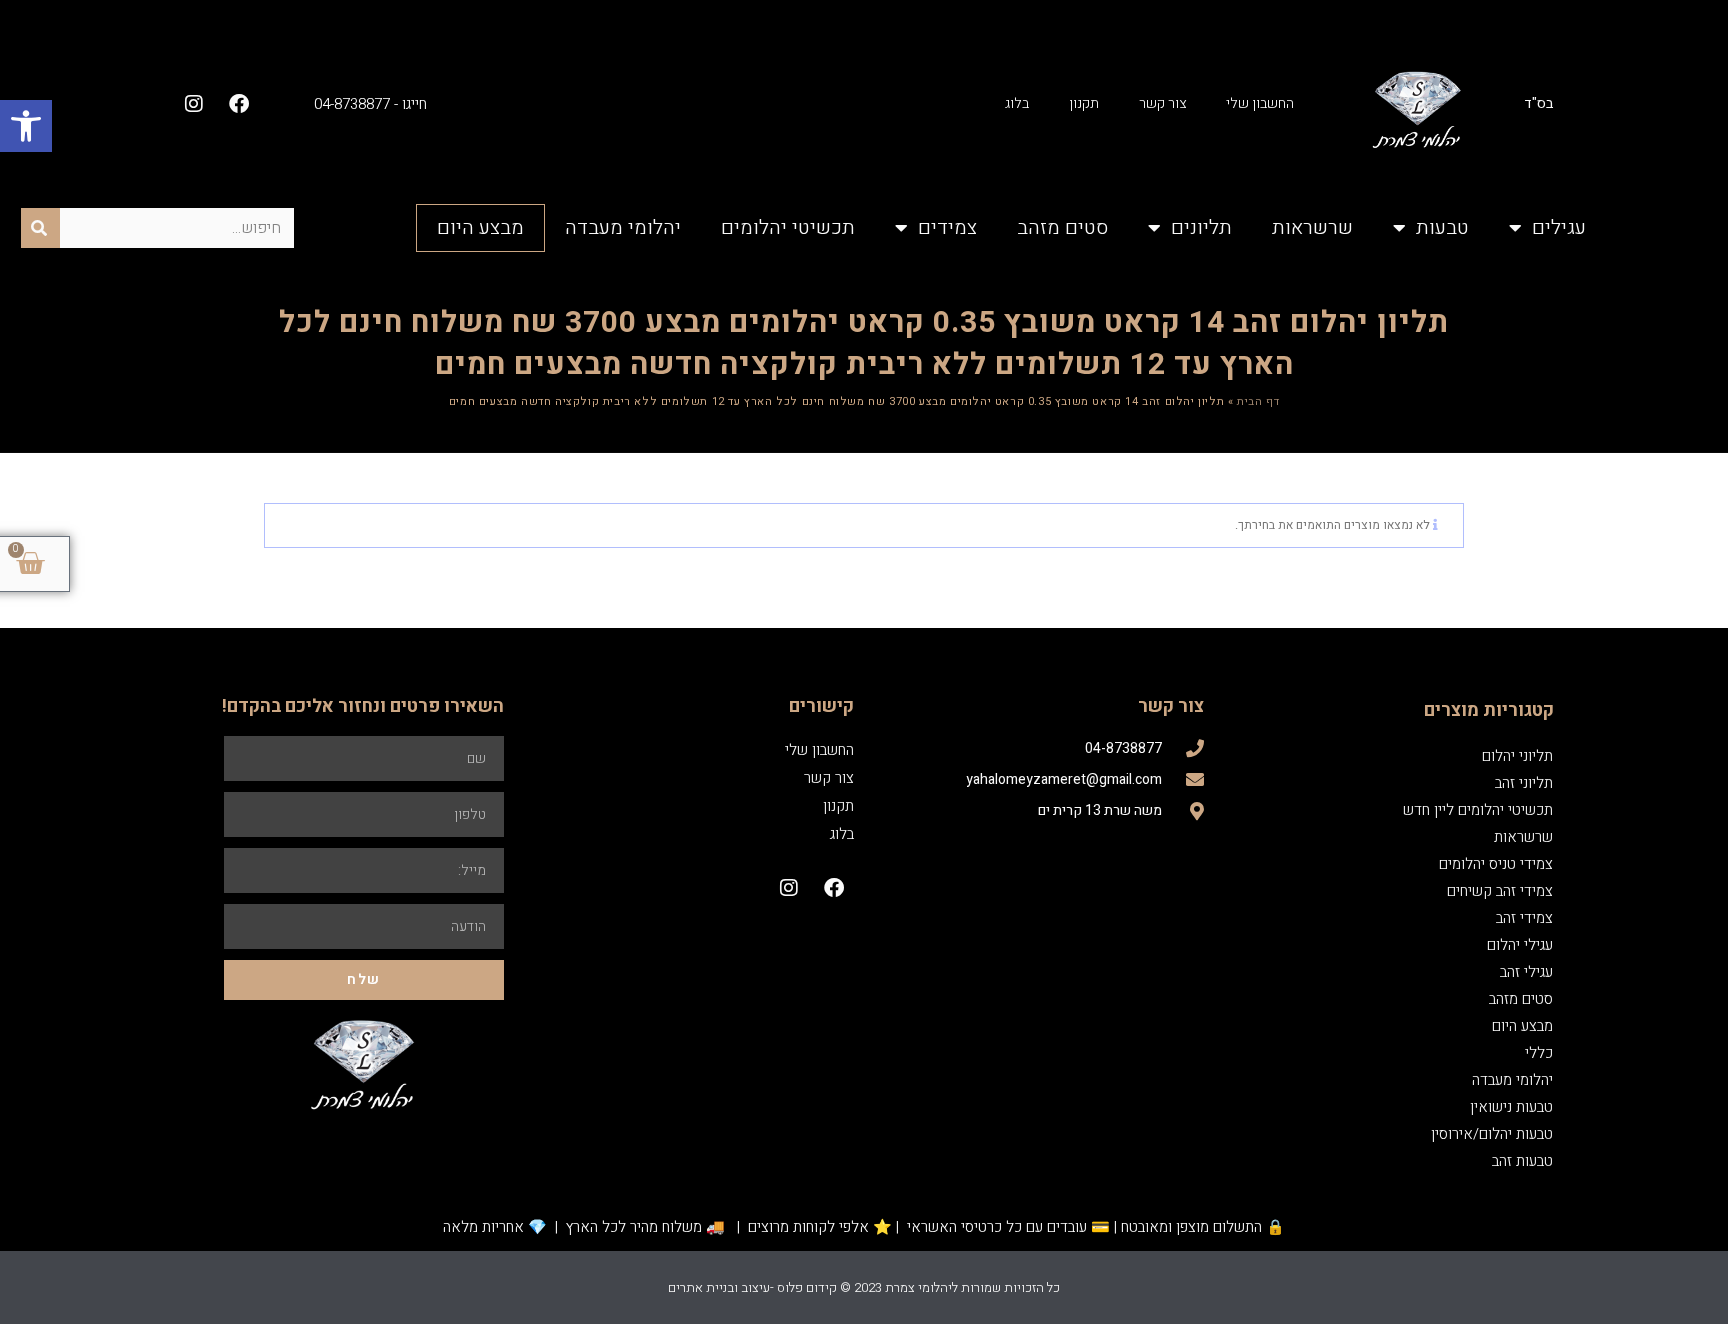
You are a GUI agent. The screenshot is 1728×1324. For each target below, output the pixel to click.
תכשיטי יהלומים (788, 227)
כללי (1539, 1053)
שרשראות (1312, 227)
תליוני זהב (1524, 783)
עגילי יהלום (1520, 945)
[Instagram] (194, 104)
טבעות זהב (1522, 1161)
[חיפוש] (40, 228)
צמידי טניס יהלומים (1496, 864)
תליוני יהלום (1517, 756)
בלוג (1017, 103)
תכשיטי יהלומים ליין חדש (1478, 810)
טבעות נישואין (1511, 1107)
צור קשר (1162, 103)
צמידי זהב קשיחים (1500, 891)
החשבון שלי (1260, 103)
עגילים (1559, 227)
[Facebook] (239, 104)
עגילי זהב (1526, 972)
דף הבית (1258, 401)
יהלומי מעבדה (623, 227)
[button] (26, 126)
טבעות (1442, 227)
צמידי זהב (1524, 918)
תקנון (1084, 103)
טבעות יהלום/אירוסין (1492, 1134)
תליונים (1201, 227)
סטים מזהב (1062, 227)
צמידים (947, 227)
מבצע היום (480, 227)
